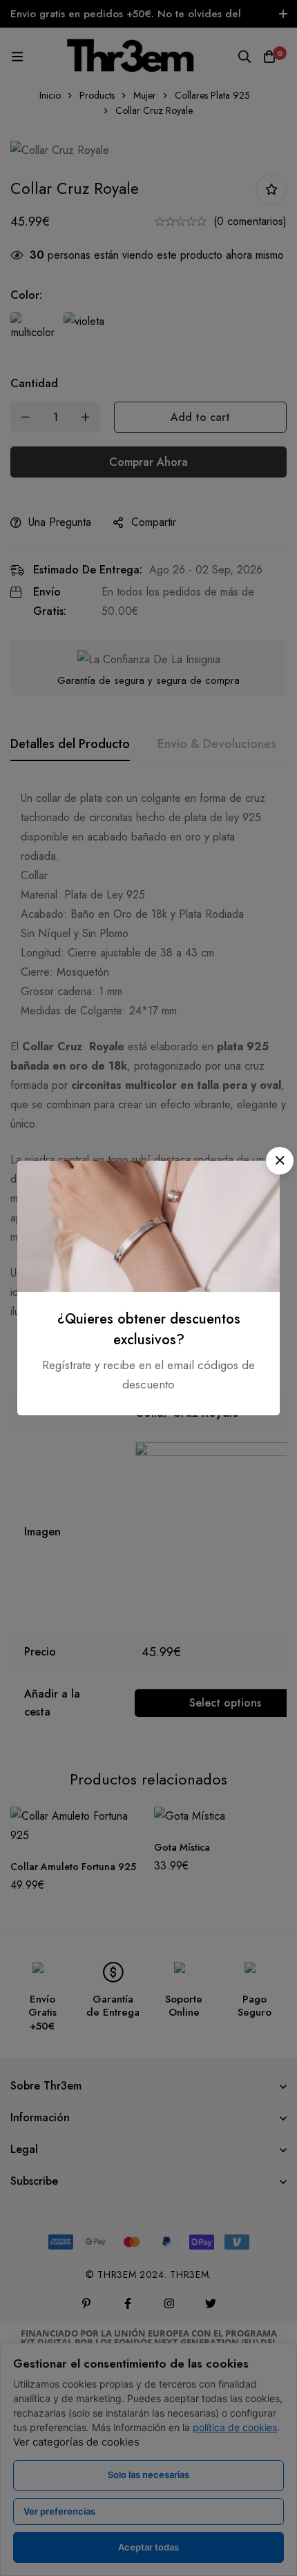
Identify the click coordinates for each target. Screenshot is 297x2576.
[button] (280, 1161)
